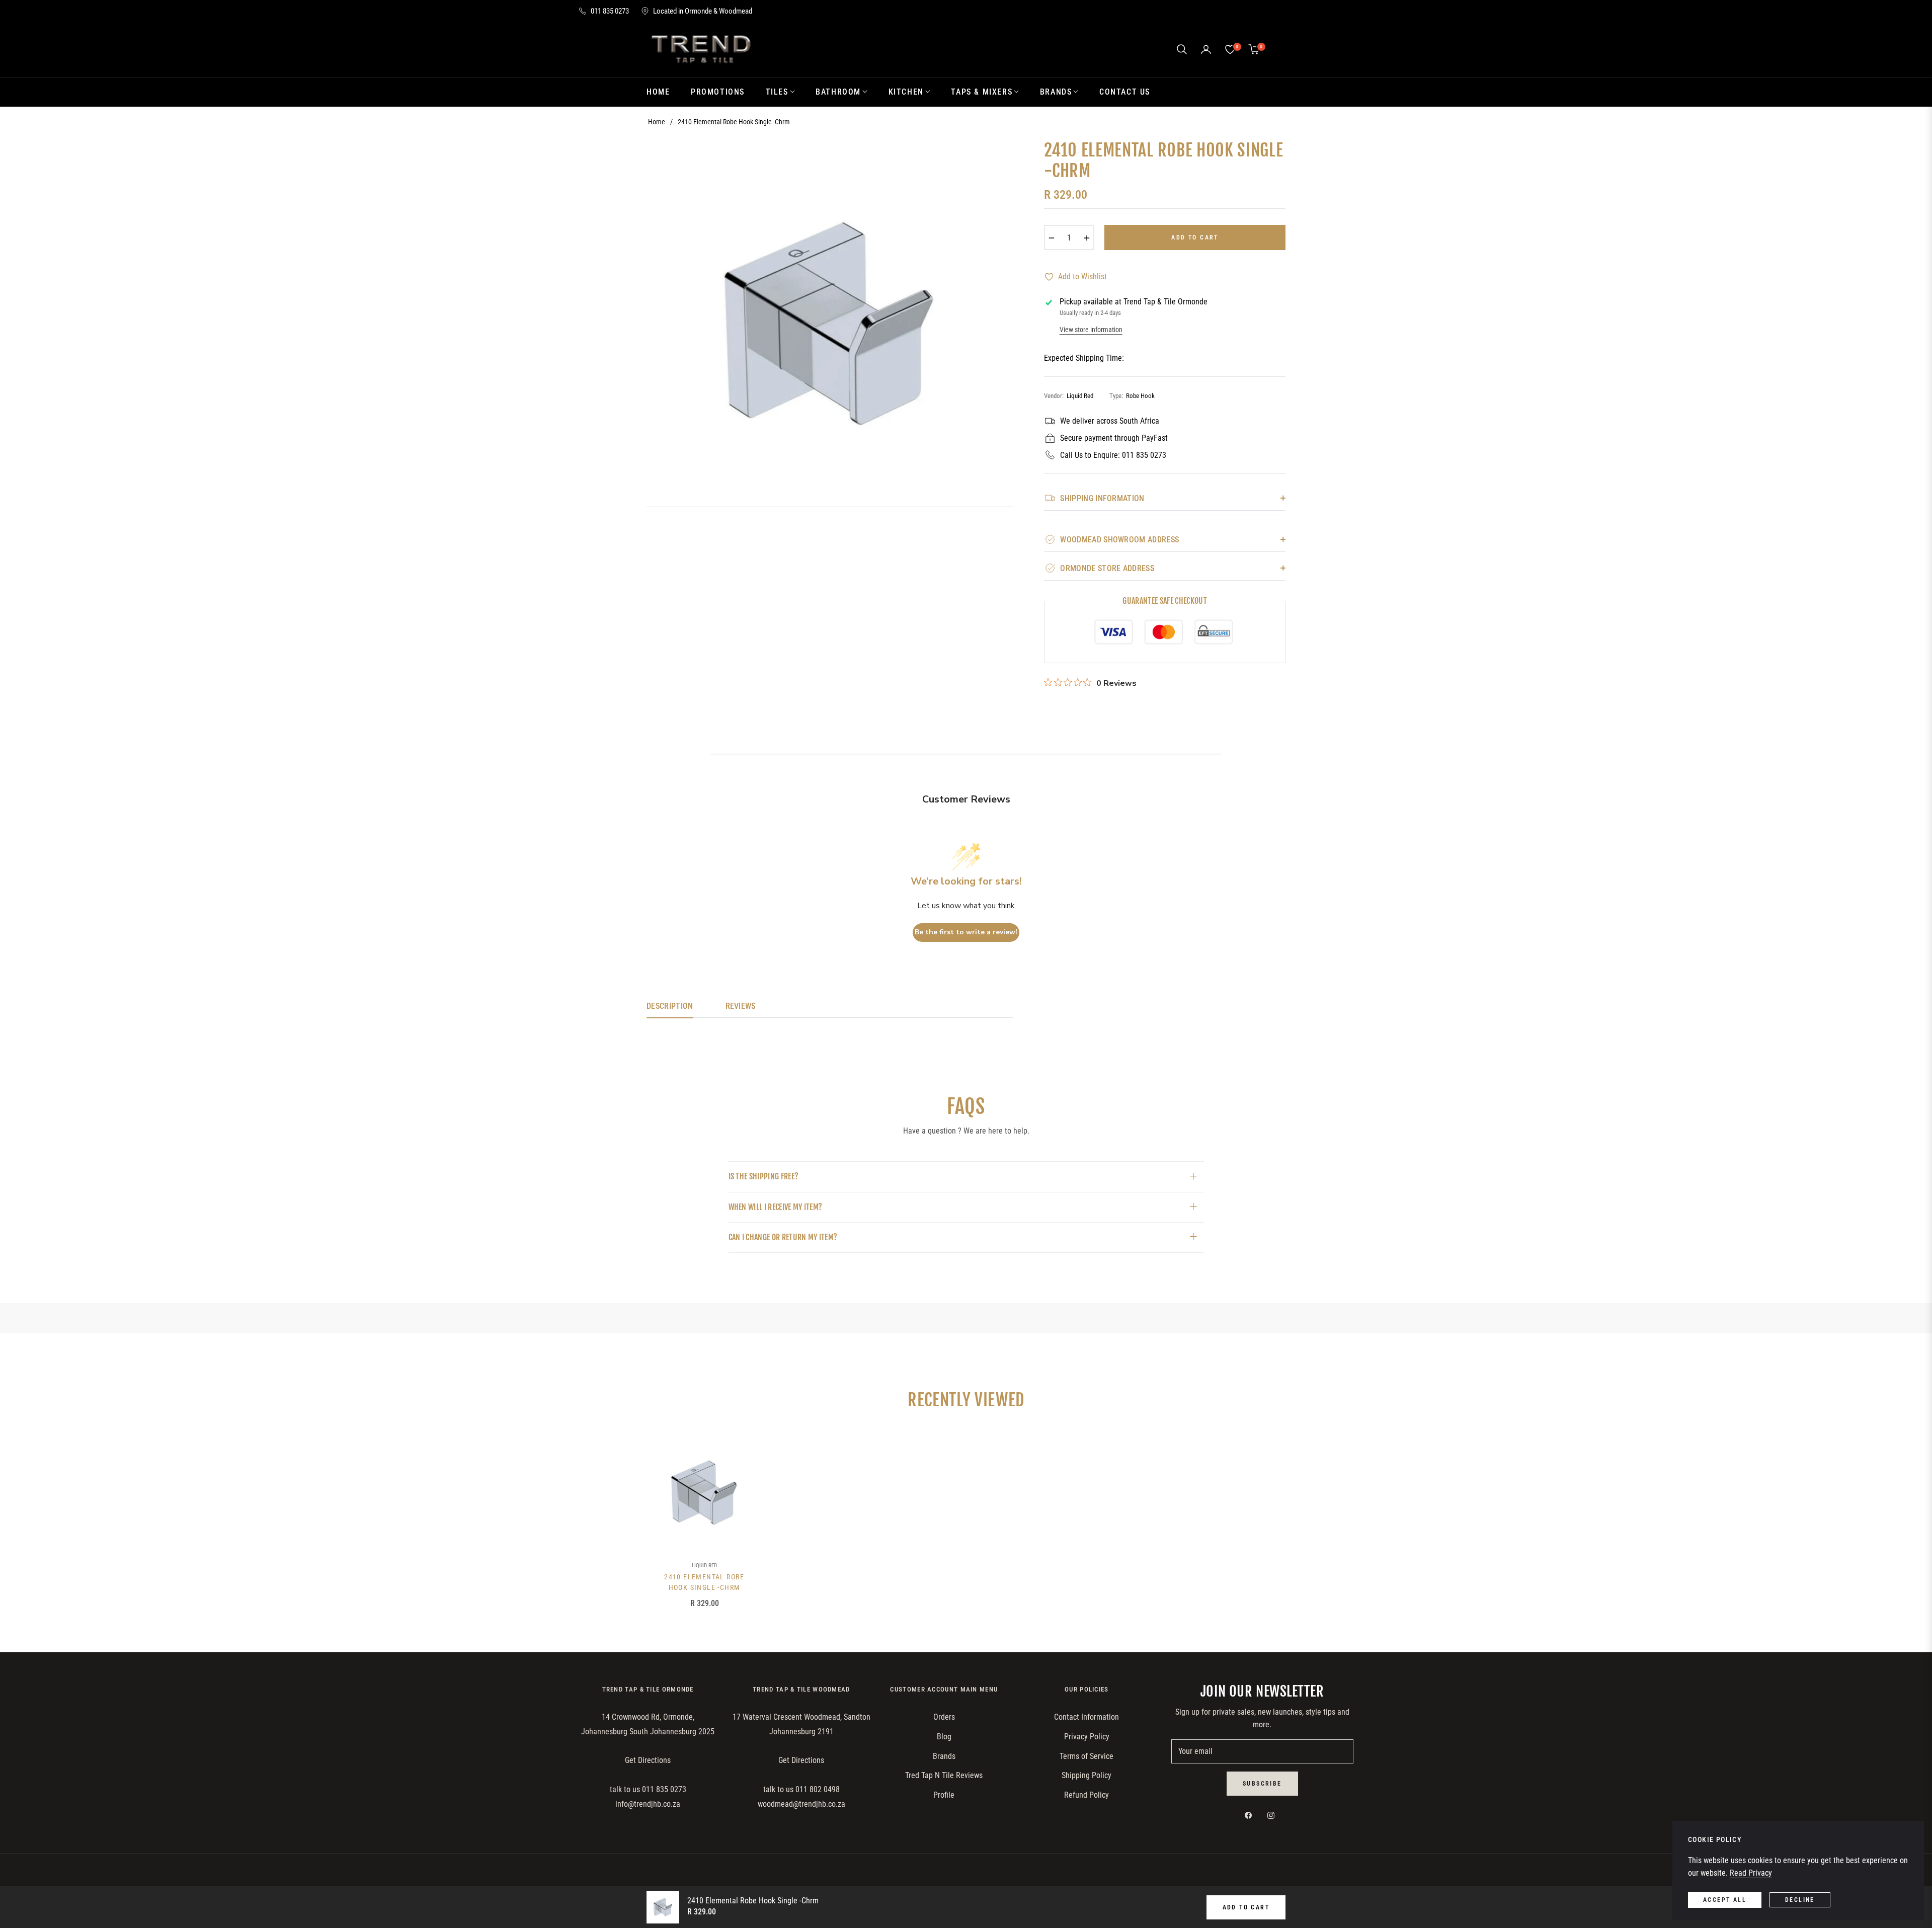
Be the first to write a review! (966, 932)
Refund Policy (1086, 1795)
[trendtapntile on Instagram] (1273, 1815)
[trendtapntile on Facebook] (1251, 1815)
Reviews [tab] (741, 1006)
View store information (1091, 330)
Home (657, 122)
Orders (944, 1717)
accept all (1725, 1900)
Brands (944, 1756)
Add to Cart (1246, 1907)
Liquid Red (704, 1565)
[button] (1182, 49)
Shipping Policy (1086, 1775)
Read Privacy (1751, 1873)
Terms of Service (1086, 1756)
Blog (944, 1737)
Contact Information (1086, 1717)
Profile (944, 1795)
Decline (1800, 1900)
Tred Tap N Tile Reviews (944, 1775)
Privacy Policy (1087, 1737)
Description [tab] (670, 1006)
